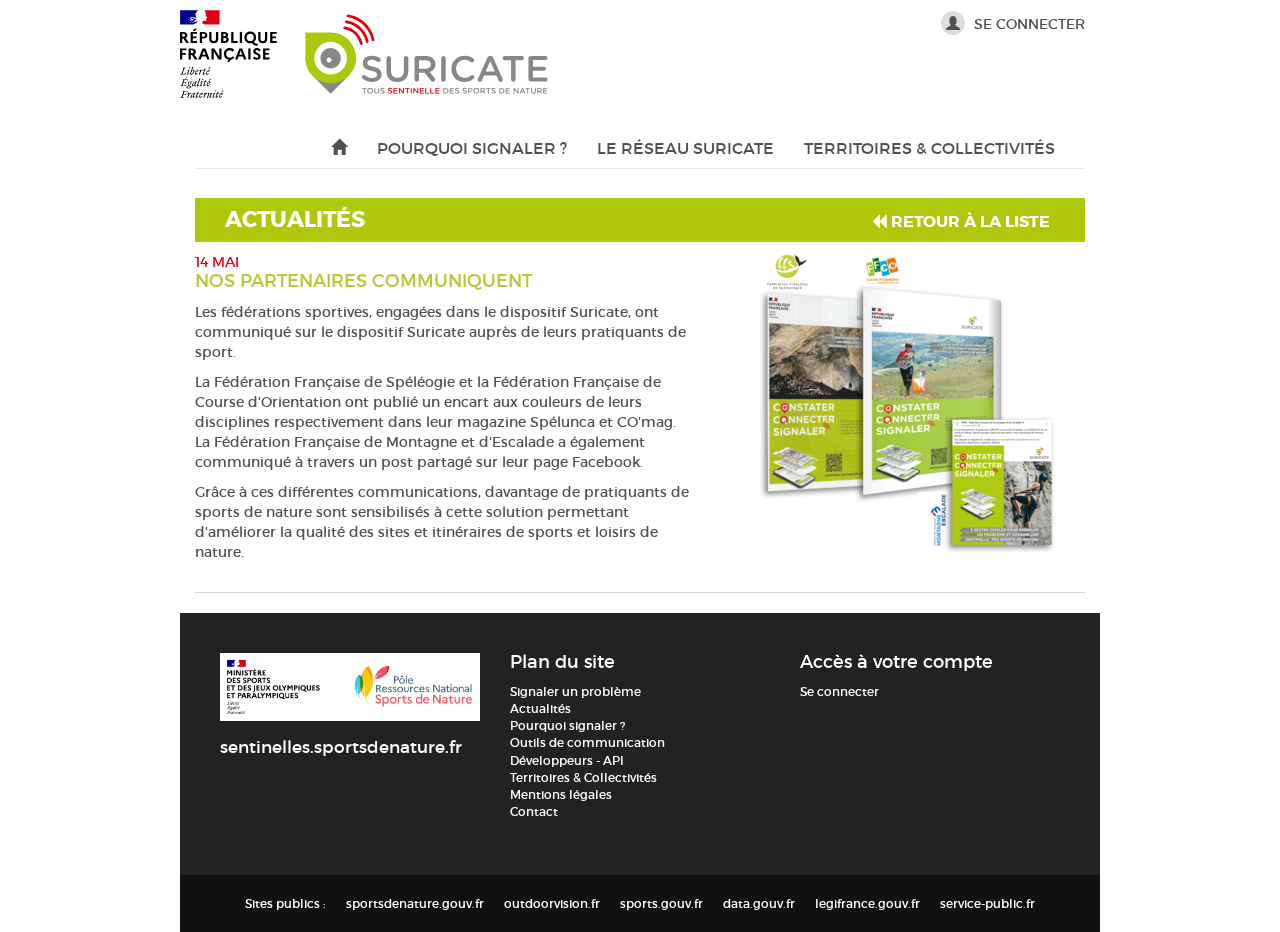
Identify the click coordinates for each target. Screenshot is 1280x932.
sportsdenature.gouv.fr (415, 903)
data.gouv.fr (759, 903)
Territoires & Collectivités (929, 148)
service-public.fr (987, 903)
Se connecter (1027, 24)
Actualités (540, 708)
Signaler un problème (575, 691)
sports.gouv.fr (661, 903)
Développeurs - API (567, 760)
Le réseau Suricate (685, 148)
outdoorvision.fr (552, 903)
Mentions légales (561, 794)
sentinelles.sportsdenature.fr (341, 747)
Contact (534, 811)
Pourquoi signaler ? (472, 148)
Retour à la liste (968, 221)
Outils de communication (587, 742)
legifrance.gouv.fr (867, 903)
